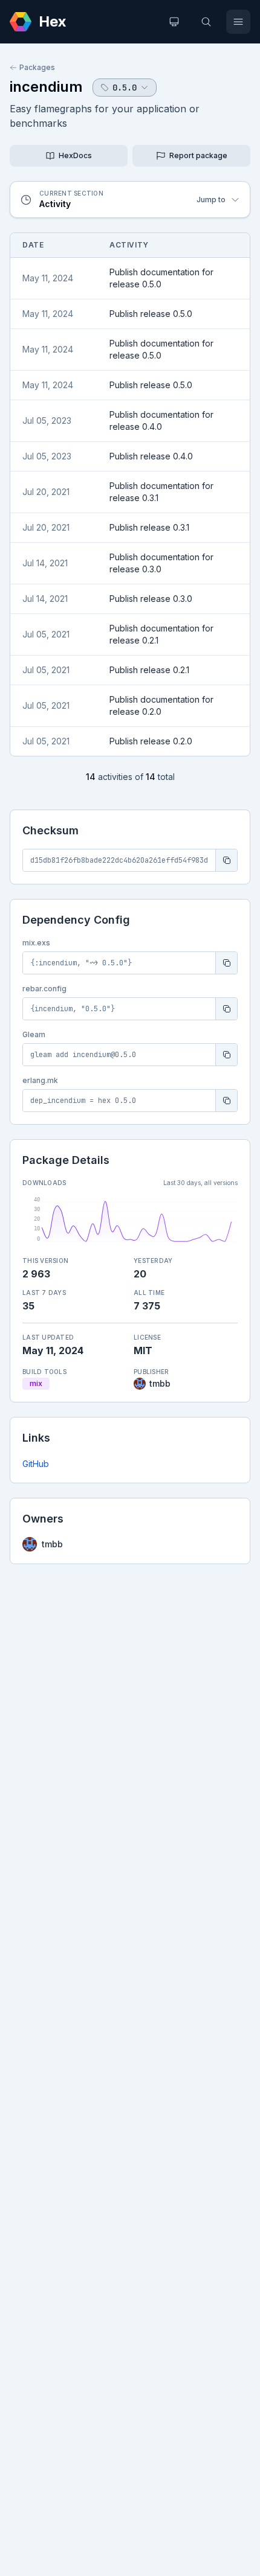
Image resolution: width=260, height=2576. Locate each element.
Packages (37, 67)
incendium (46, 87)
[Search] (206, 22)
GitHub (36, 1464)
